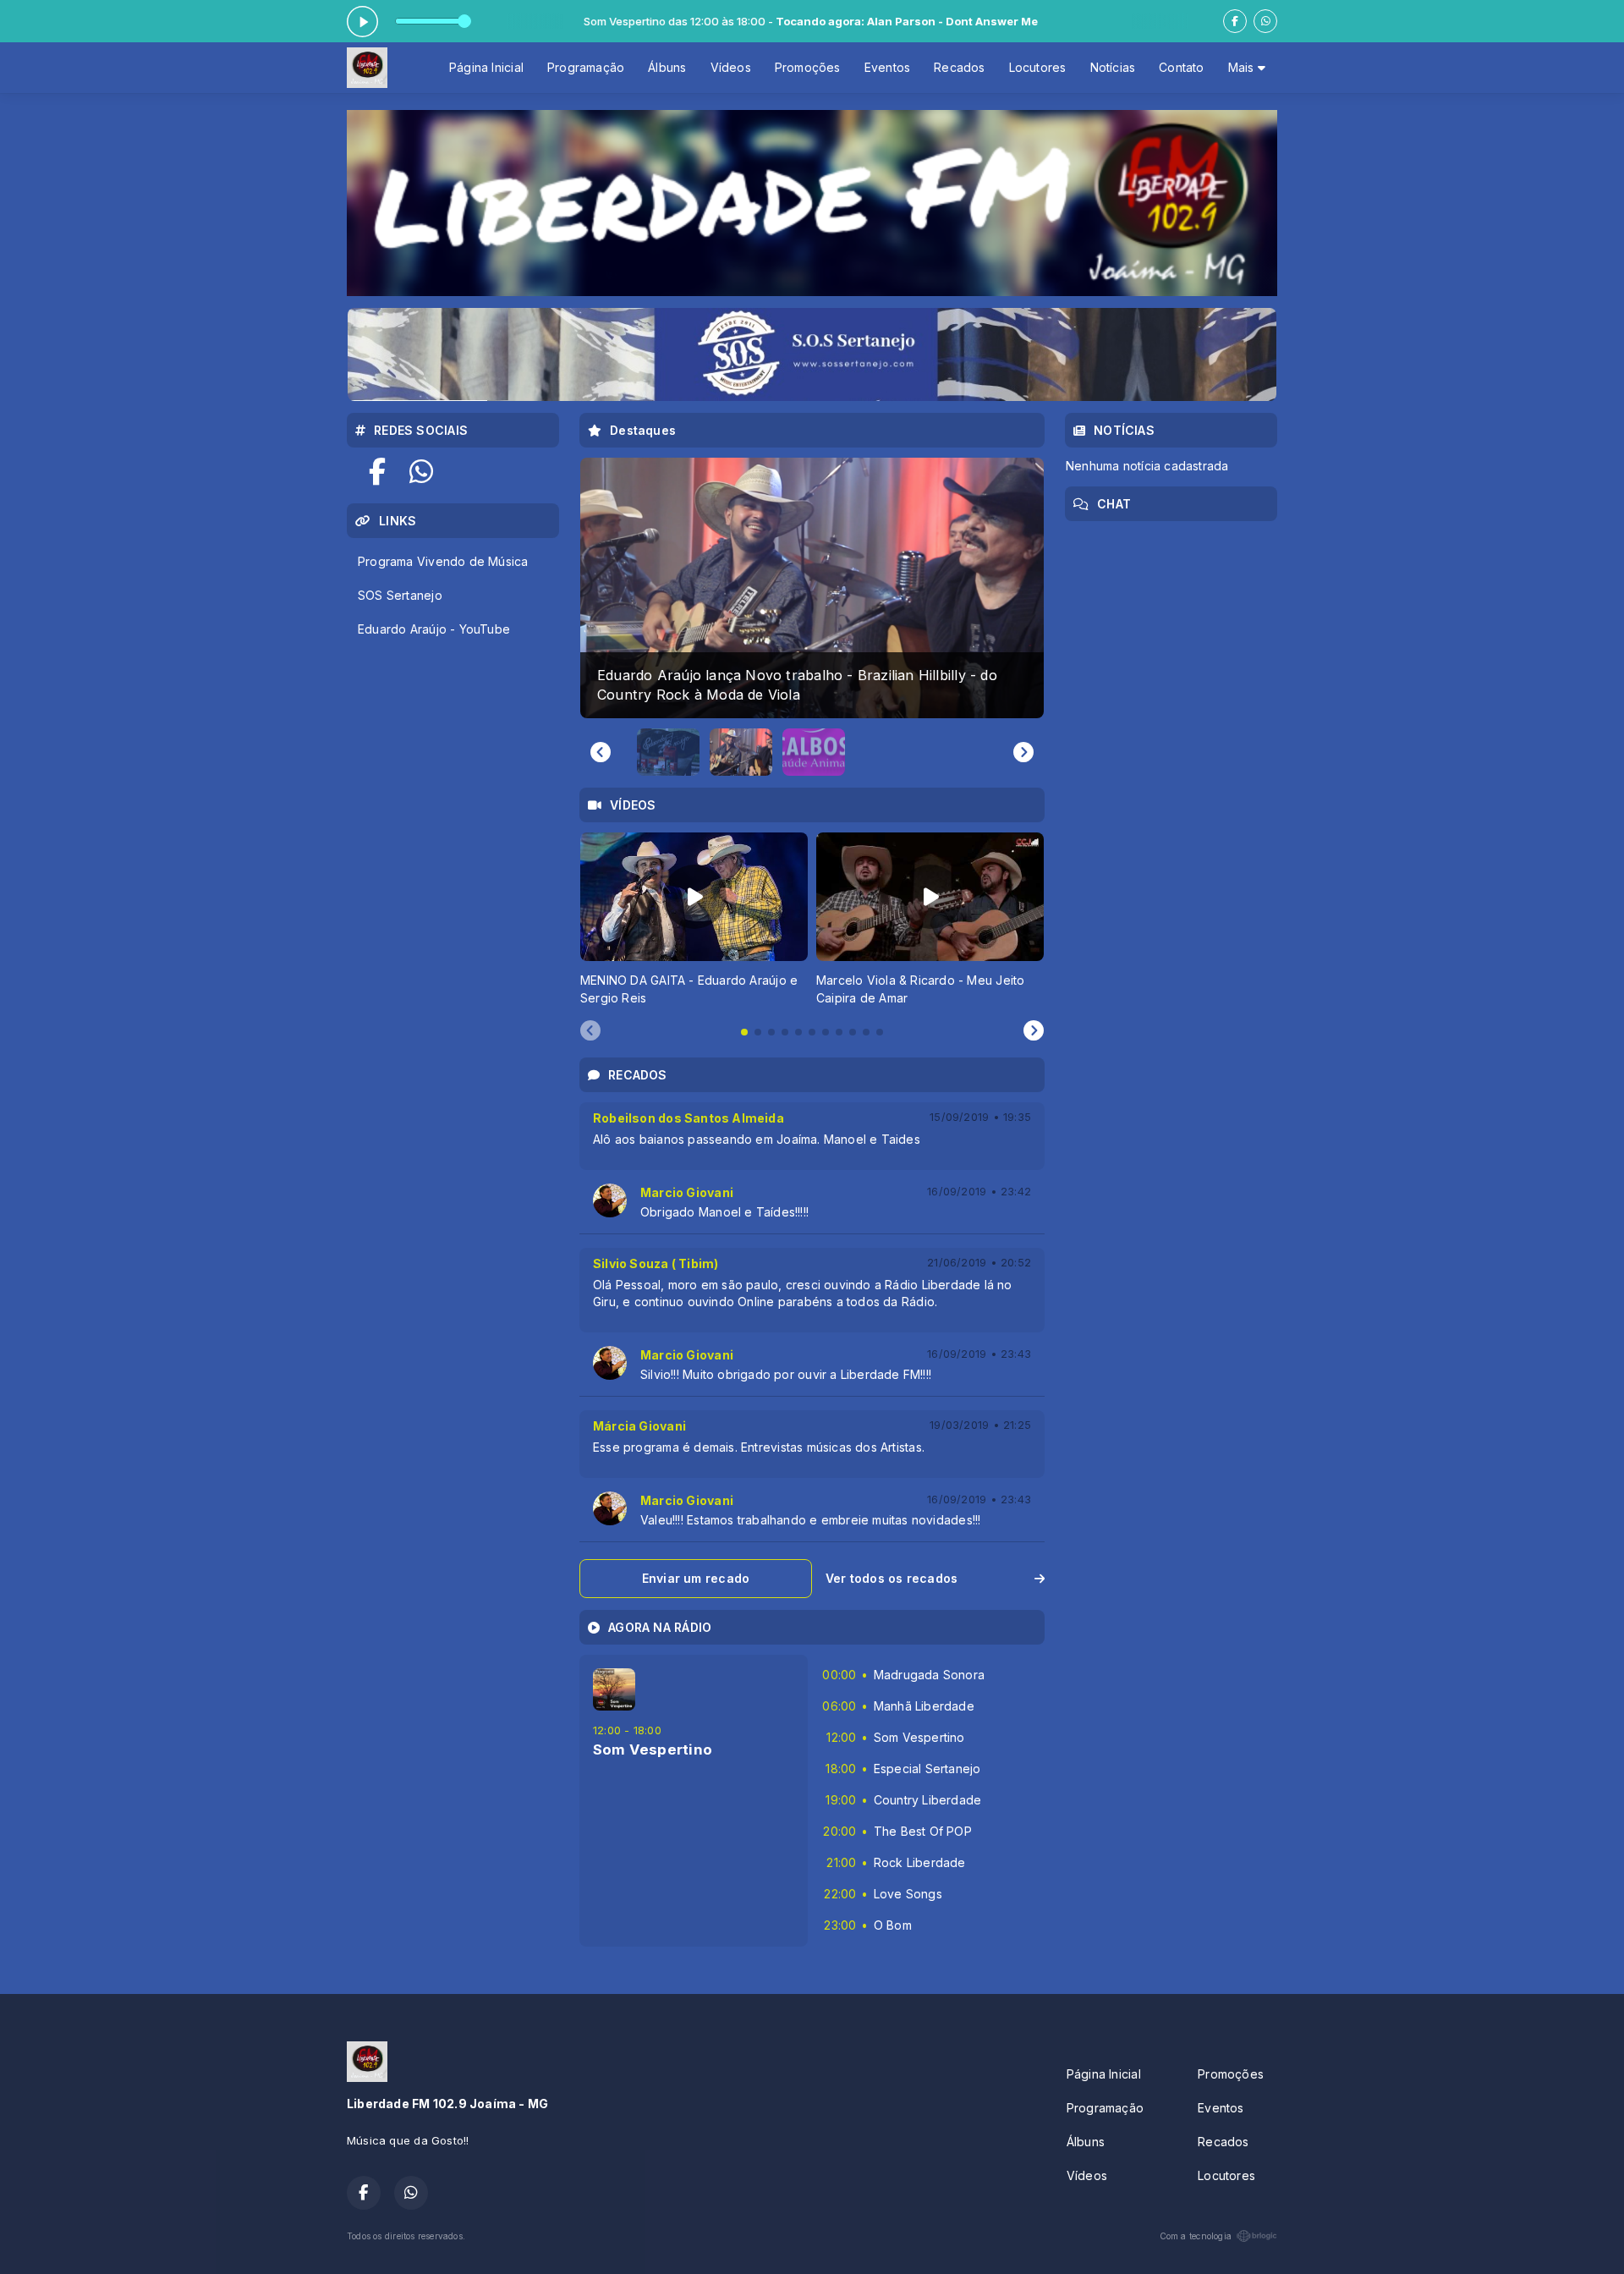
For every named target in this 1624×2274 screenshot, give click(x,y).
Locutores (1038, 67)
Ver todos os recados (892, 1578)
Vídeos (731, 67)
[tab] (744, 1032)
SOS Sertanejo (400, 595)
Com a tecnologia (1196, 2236)
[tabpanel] (694, 919)
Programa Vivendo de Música (443, 561)
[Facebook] (1235, 21)
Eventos (887, 67)
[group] (812, 588)
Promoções (808, 67)
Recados (959, 67)
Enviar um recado (696, 1578)
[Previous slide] (601, 752)
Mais (1243, 67)
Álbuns (667, 67)
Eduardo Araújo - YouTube (434, 629)
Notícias (1113, 67)
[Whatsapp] (1265, 21)
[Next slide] (1023, 752)
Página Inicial (486, 67)
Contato (1181, 67)
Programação (586, 67)
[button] (668, 752)
